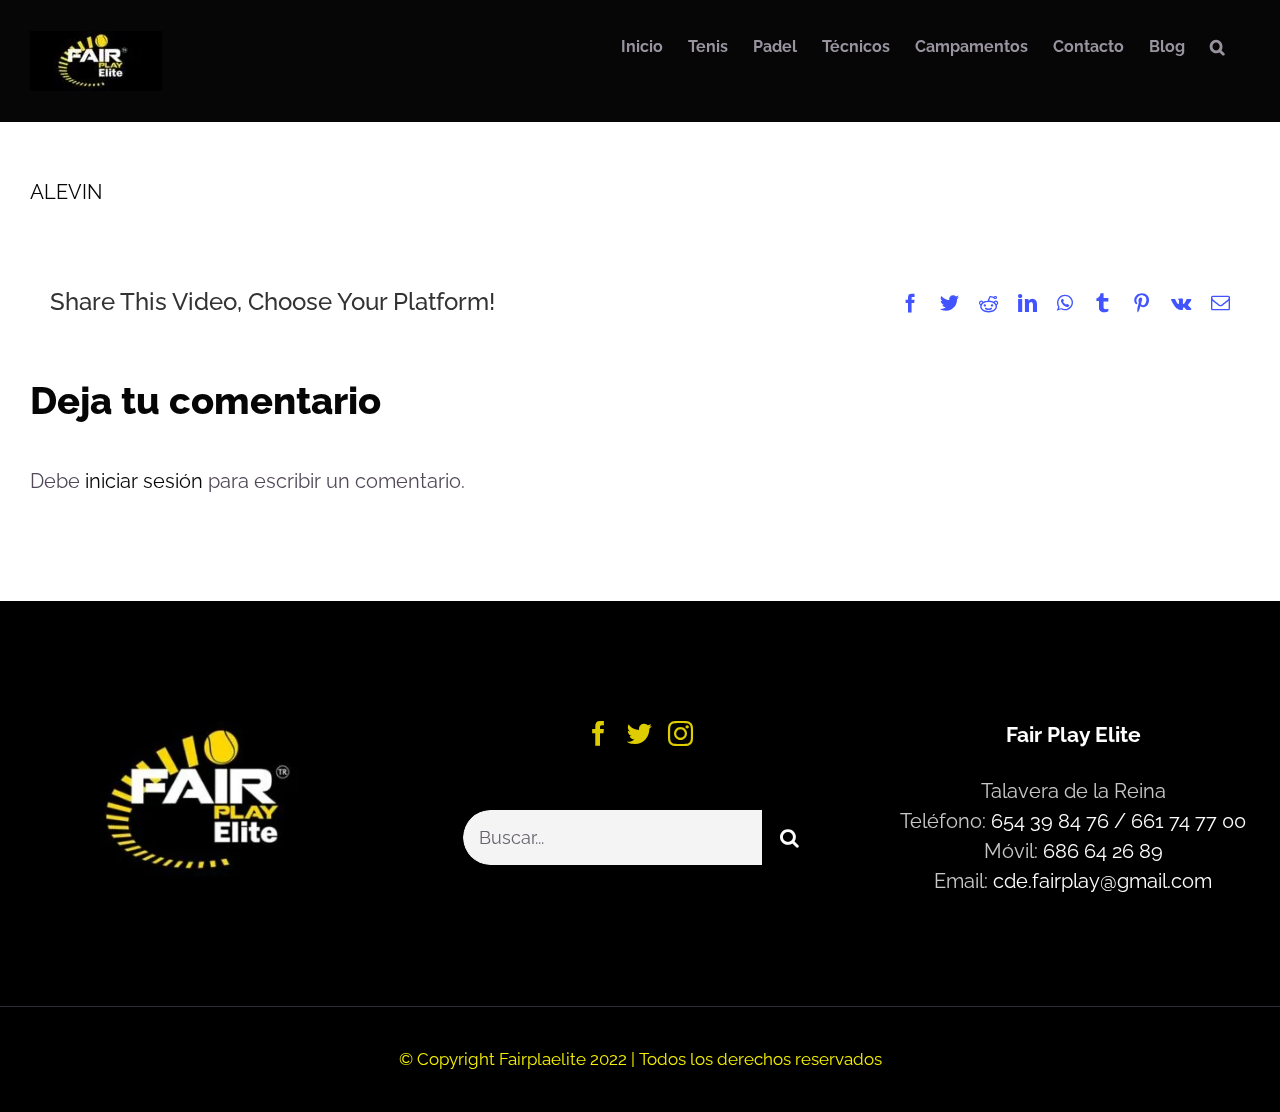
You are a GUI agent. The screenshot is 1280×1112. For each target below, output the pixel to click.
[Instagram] (680, 733)
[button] (1217, 47)
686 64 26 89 (1103, 851)
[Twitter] (639, 733)
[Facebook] (598, 733)
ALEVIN (66, 192)
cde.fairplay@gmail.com (1102, 881)
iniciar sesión (146, 481)
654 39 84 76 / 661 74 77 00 (1118, 821)
